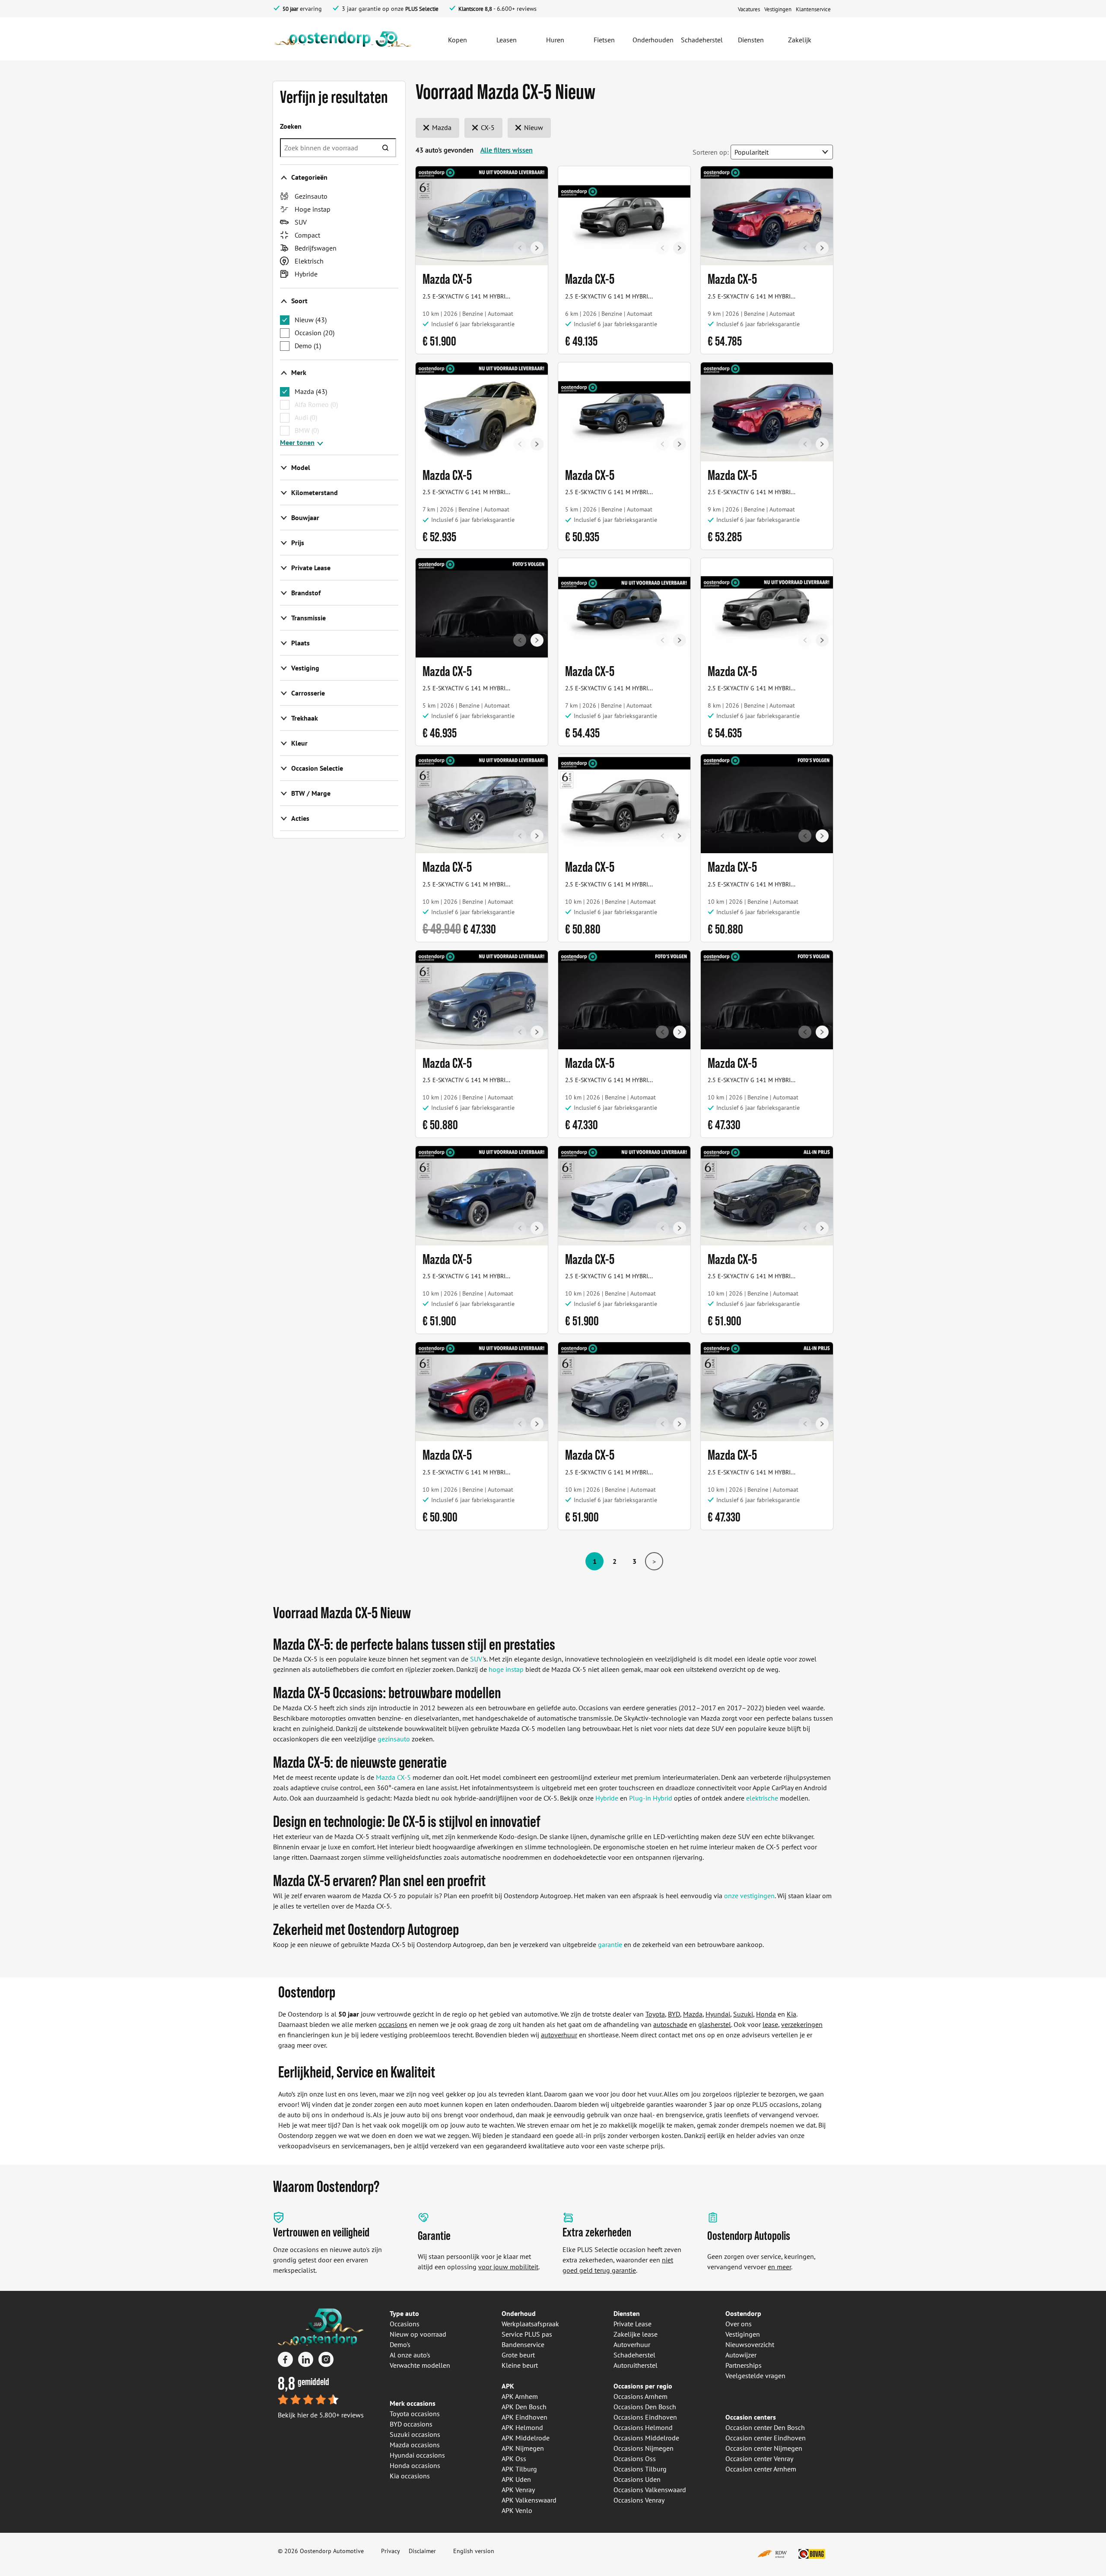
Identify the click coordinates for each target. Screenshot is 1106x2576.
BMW (307, 430)
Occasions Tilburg (640, 2469)
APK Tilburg (519, 2469)
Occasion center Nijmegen (764, 2448)
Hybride (306, 274)
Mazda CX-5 (393, 1777)
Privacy (391, 2551)
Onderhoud (519, 2313)
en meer (779, 2267)
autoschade (670, 2024)
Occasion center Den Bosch (765, 2427)
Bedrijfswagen (316, 248)
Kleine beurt (520, 2365)
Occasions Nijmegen (644, 2448)
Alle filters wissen (507, 150)
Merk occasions (413, 2403)
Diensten (627, 2313)
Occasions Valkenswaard (650, 2490)
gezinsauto (394, 1739)
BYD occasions (411, 2424)
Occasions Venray (639, 2500)
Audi (306, 417)
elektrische (762, 1798)
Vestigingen (743, 2334)
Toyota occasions (415, 2414)
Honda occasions (415, 2465)
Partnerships (744, 2365)
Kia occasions (410, 2476)
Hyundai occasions (417, 2455)
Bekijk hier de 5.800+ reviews (321, 2415)
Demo (308, 346)
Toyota (655, 2014)
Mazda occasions (415, 2445)
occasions (393, 2024)
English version (474, 2551)
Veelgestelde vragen (755, 2376)
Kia (791, 2014)
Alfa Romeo (316, 404)
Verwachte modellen (420, 2365)
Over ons (739, 2324)
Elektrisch (309, 261)
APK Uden (516, 2479)
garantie (610, 1944)
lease (770, 2024)
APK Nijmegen (523, 2448)
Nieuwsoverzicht (750, 2344)
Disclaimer (422, 2551)
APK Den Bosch (524, 2407)
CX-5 (487, 127)
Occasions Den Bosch (645, 2407)
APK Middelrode (526, 2438)
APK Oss (514, 2458)
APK (508, 2386)
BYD (674, 2014)
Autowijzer (741, 2355)
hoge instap (506, 1669)
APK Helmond (522, 2427)
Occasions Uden (637, 2479)
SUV (301, 222)
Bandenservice (523, 2344)
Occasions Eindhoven (645, 2417)
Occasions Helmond (643, 2427)
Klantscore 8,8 (475, 9)
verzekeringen (802, 2024)
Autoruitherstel (636, 2365)
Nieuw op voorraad (418, 2334)
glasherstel (715, 2024)
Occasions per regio (643, 2386)
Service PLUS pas (527, 2334)
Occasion (315, 333)
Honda (766, 2014)
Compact (307, 235)
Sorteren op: (711, 152)
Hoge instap (313, 209)
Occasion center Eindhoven (766, 2438)
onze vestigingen (749, 1896)
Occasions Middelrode (646, 2438)
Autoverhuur (632, 2344)
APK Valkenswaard (529, 2500)
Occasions (405, 2324)
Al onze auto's (410, 2355)
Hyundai (718, 2014)
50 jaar (290, 9)
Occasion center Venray (759, 2458)
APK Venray (518, 2490)
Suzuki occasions (415, 2434)
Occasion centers (751, 2417)
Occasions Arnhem (640, 2396)
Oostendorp (743, 2313)
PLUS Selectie (422, 9)
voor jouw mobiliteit (508, 2267)
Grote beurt (518, 2355)
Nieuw (311, 320)
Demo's (400, 2344)
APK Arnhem (520, 2396)
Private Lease (632, 2324)
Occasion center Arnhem (761, 2469)
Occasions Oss (635, 2458)
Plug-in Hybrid (651, 1798)
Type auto (404, 2313)
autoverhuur (559, 2035)
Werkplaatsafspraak (530, 2324)
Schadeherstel (634, 2355)
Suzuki (743, 2014)
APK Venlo (517, 2510)
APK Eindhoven (524, 2417)
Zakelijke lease (636, 2334)
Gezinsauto (311, 196)
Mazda (311, 391)
